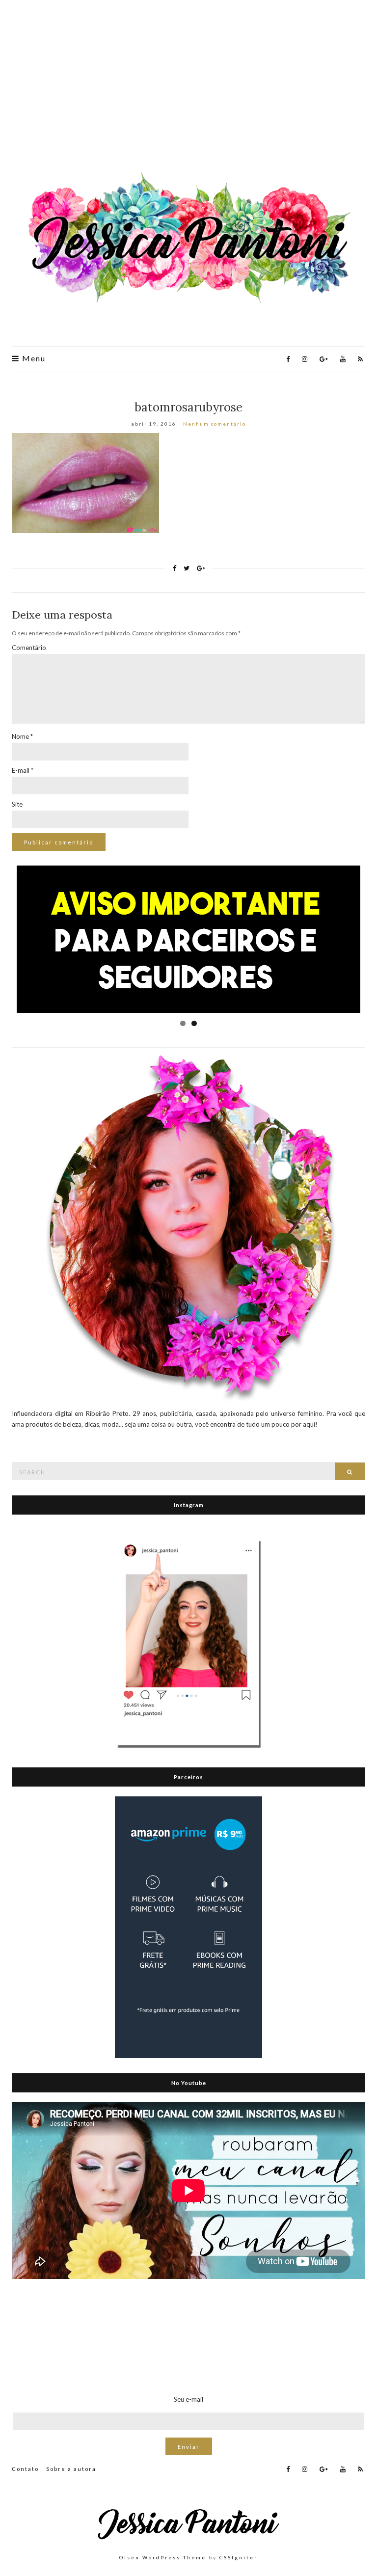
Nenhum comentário (215, 424)
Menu (33, 358)
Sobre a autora (71, 2469)
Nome (22, 736)
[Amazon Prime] (188, 1926)
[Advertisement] (188, 88)
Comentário (29, 648)
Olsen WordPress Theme (163, 2557)
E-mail (23, 770)
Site (17, 804)
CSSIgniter (239, 2557)
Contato (25, 2469)
